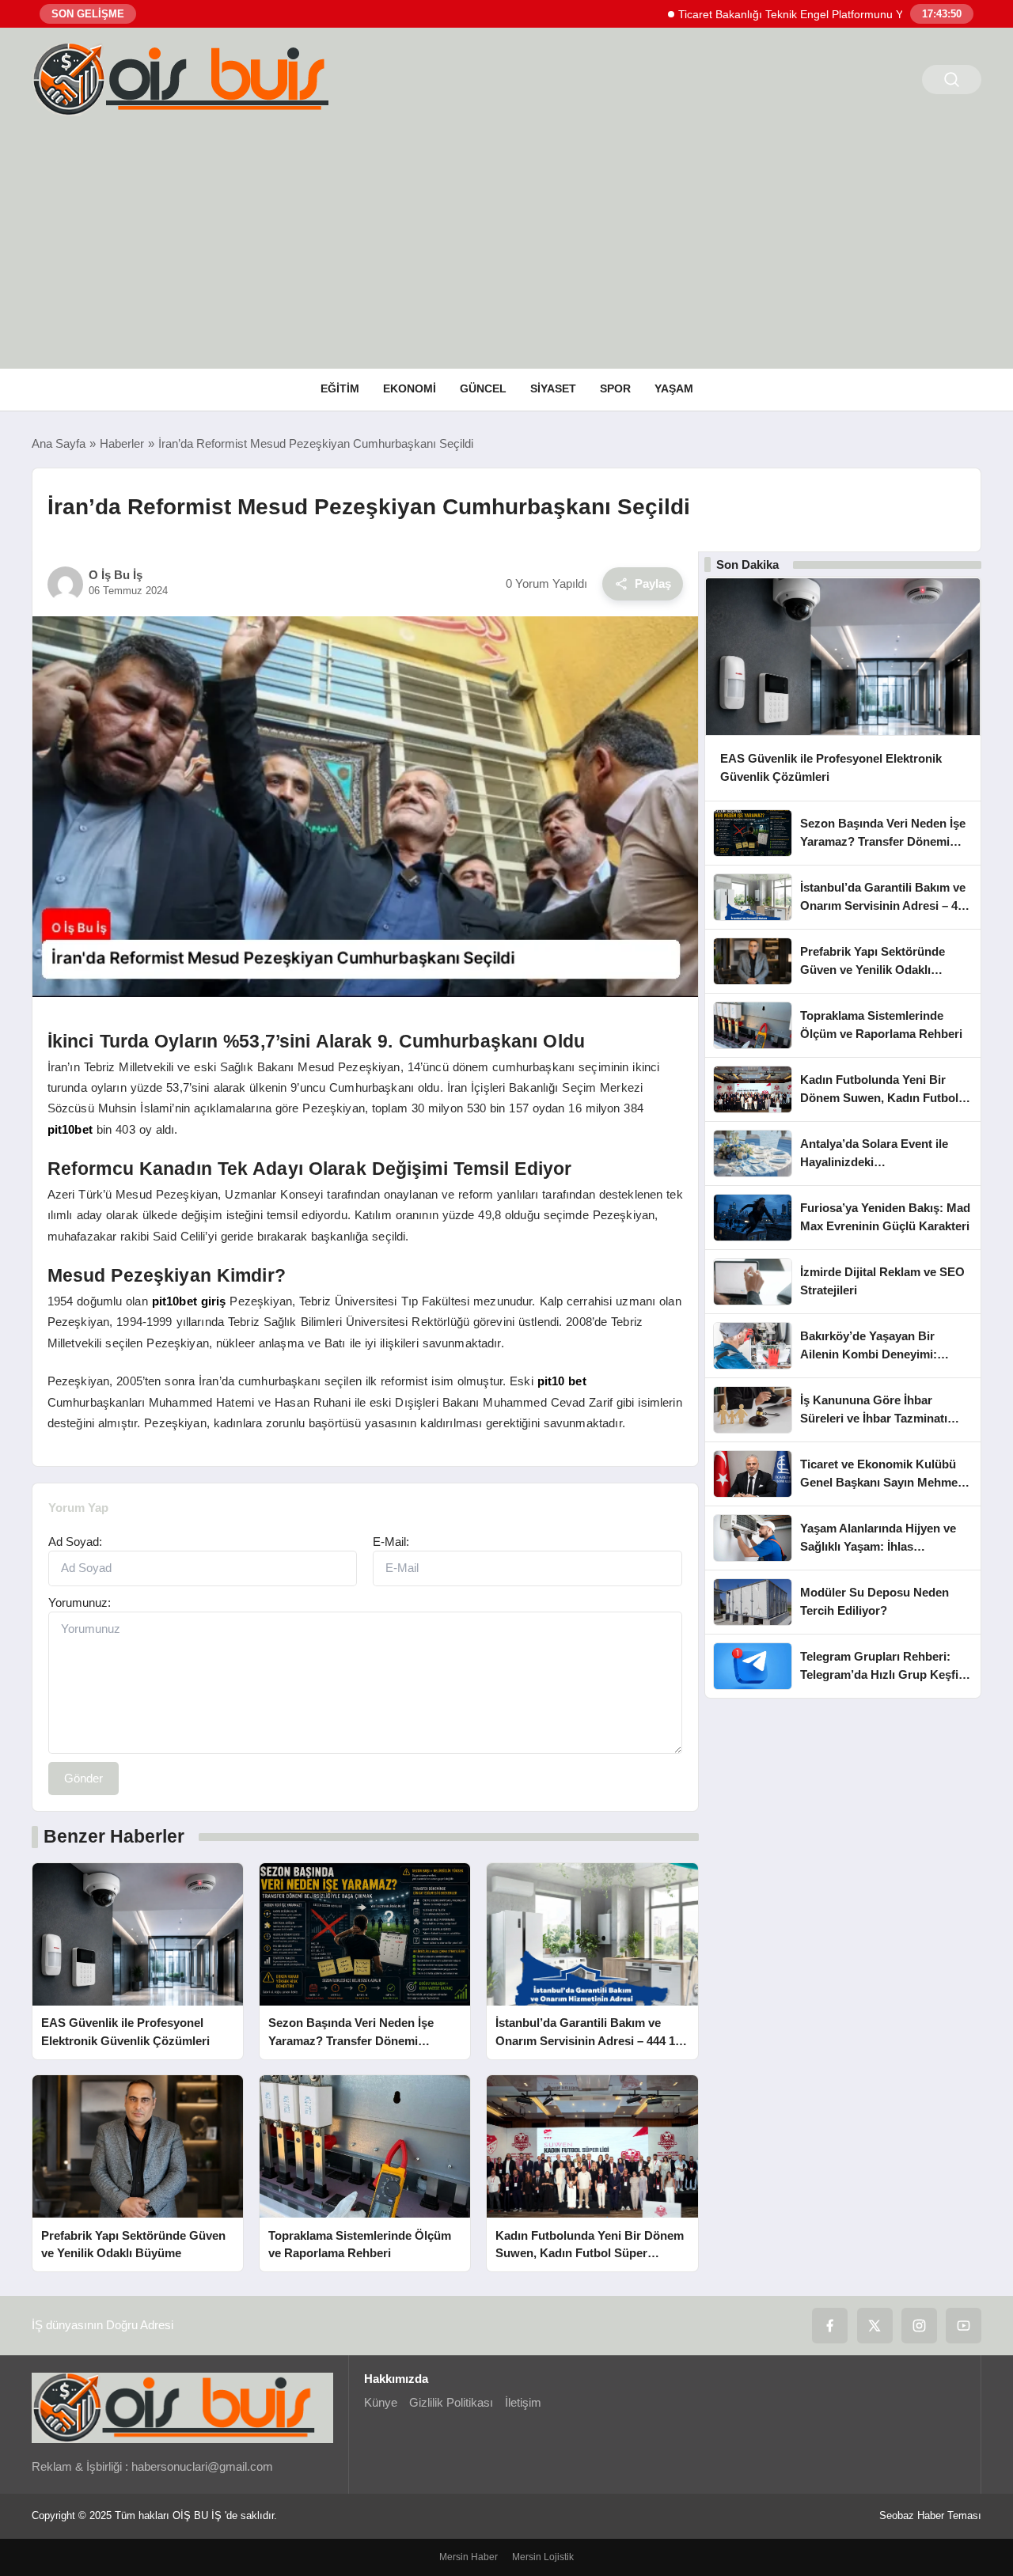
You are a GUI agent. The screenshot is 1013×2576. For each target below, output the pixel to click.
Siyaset (553, 388)
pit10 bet (562, 1381)
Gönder (83, 1778)
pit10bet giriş (189, 1301)
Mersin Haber (469, 2557)
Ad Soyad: (75, 1542)
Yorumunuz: (80, 1602)
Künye (381, 2402)
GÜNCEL (483, 388)
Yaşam (674, 388)
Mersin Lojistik (543, 2557)
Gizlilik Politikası (451, 2402)
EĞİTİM (340, 388)
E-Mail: (391, 1542)
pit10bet (70, 1129)
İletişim (523, 2402)
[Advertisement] (506, 250)
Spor (615, 388)
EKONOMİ (410, 388)
